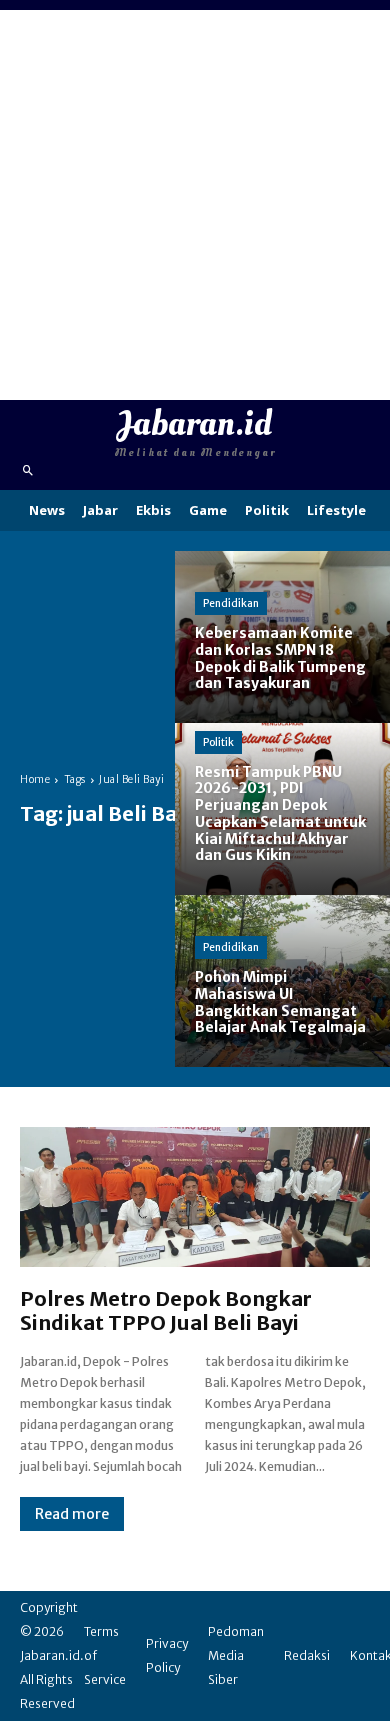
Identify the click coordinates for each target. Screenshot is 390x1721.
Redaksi (307, 1655)
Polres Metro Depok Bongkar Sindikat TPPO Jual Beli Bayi (166, 1310)
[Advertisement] (195, 205)
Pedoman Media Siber (236, 1655)
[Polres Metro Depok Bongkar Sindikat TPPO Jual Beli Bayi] (195, 1197)
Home (35, 779)
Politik (218, 742)
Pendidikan (231, 603)
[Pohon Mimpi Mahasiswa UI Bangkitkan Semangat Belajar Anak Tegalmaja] (282, 981)
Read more (72, 1514)
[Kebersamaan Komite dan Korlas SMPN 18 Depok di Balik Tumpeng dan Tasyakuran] (282, 637)
